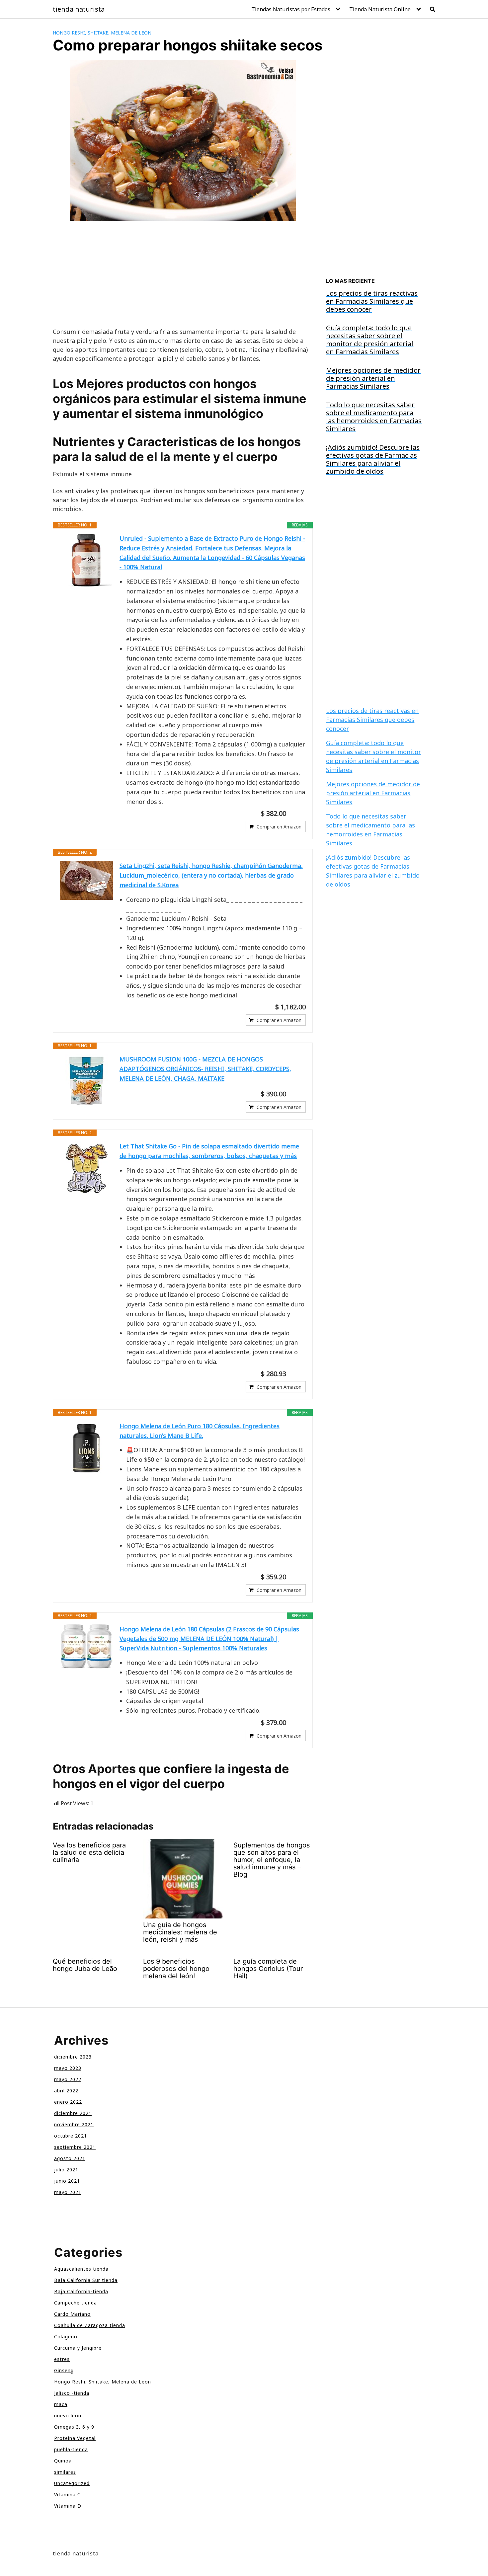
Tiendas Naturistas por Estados (291, 9)
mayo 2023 (68, 2068)
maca (61, 2404)
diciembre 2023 (73, 2057)
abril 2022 (66, 2091)
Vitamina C (67, 2495)
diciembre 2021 (73, 2113)
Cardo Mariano (72, 2314)
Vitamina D (68, 2506)
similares (65, 2472)
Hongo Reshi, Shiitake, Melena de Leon (102, 33)
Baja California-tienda (81, 2291)
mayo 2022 (68, 2079)
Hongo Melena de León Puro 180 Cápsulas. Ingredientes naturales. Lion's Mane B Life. (200, 1431)
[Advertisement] (183, 278)
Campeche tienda (76, 2303)
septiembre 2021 (75, 2147)
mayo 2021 (68, 2192)
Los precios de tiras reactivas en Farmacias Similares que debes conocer (372, 720)
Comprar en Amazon (279, 827)
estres (62, 2359)
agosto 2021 (70, 2158)
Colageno (66, 2337)
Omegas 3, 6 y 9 (74, 2427)
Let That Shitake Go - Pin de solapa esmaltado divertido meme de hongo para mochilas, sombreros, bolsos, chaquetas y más (209, 1151)
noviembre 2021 (74, 2124)
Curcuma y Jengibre (78, 2348)
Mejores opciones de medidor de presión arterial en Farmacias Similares (373, 793)
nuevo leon (68, 2416)
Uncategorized (72, 2483)
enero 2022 (68, 2102)
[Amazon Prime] (297, 814)
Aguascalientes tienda (81, 2269)
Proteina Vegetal (75, 2438)
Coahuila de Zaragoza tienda (90, 2325)
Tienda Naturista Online (380, 9)
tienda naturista (79, 9)
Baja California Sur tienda (86, 2280)
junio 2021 (67, 2181)
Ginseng (64, 2370)
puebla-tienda (71, 2449)
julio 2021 (66, 2170)
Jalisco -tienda (72, 2393)
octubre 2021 (71, 2136)
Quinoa (63, 2461)
